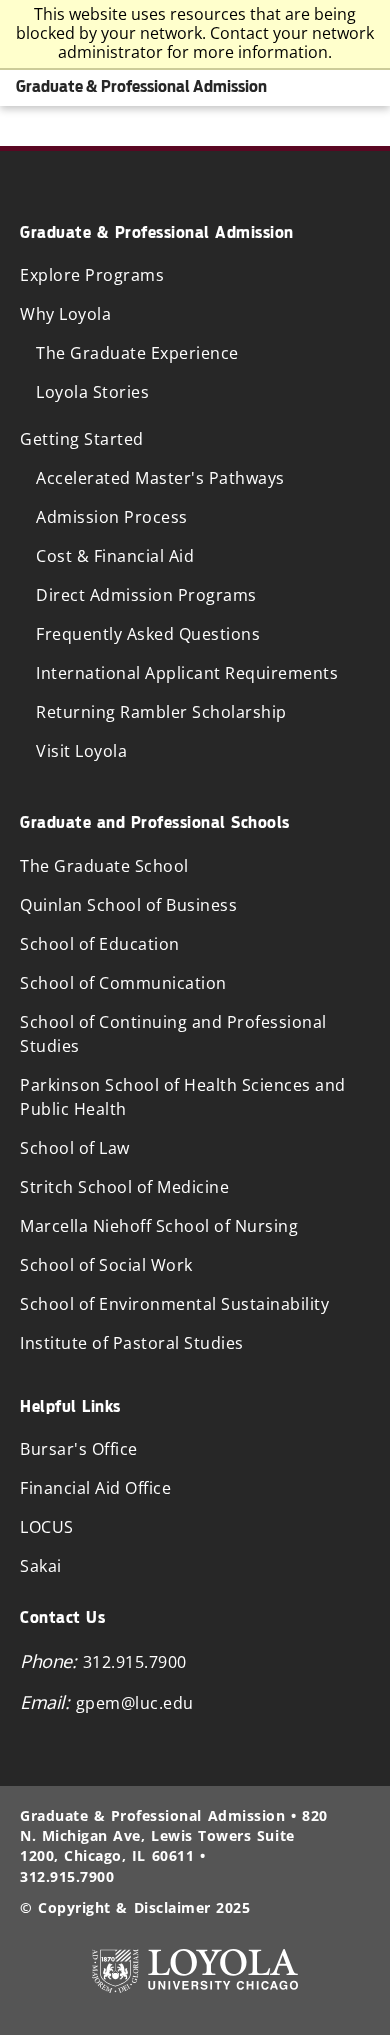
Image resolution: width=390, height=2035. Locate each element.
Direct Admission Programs (146, 595)
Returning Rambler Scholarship (161, 712)
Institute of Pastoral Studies (132, 1343)
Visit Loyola (81, 751)
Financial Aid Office (95, 1488)
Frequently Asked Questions (148, 634)
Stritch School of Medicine (124, 1187)
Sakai (41, 1566)
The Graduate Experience (137, 353)
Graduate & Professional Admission (141, 86)
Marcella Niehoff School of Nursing (159, 1226)
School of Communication (123, 983)
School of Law (75, 1148)
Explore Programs (92, 275)
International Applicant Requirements (187, 673)
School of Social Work (106, 1265)
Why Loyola (65, 314)
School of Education (100, 944)
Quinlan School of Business (128, 905)
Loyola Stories (92, 392)
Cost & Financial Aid (115, 556)
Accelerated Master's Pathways (160, 478)
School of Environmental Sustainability (174, 1304)
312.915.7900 (135, 1662)
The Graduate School (104, 866)
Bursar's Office (79, 1449)
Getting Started (82, 439)
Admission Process (112, 517)
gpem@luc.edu (135, 1703)
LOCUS (47, 1527)
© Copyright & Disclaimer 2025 (135, 1907)
